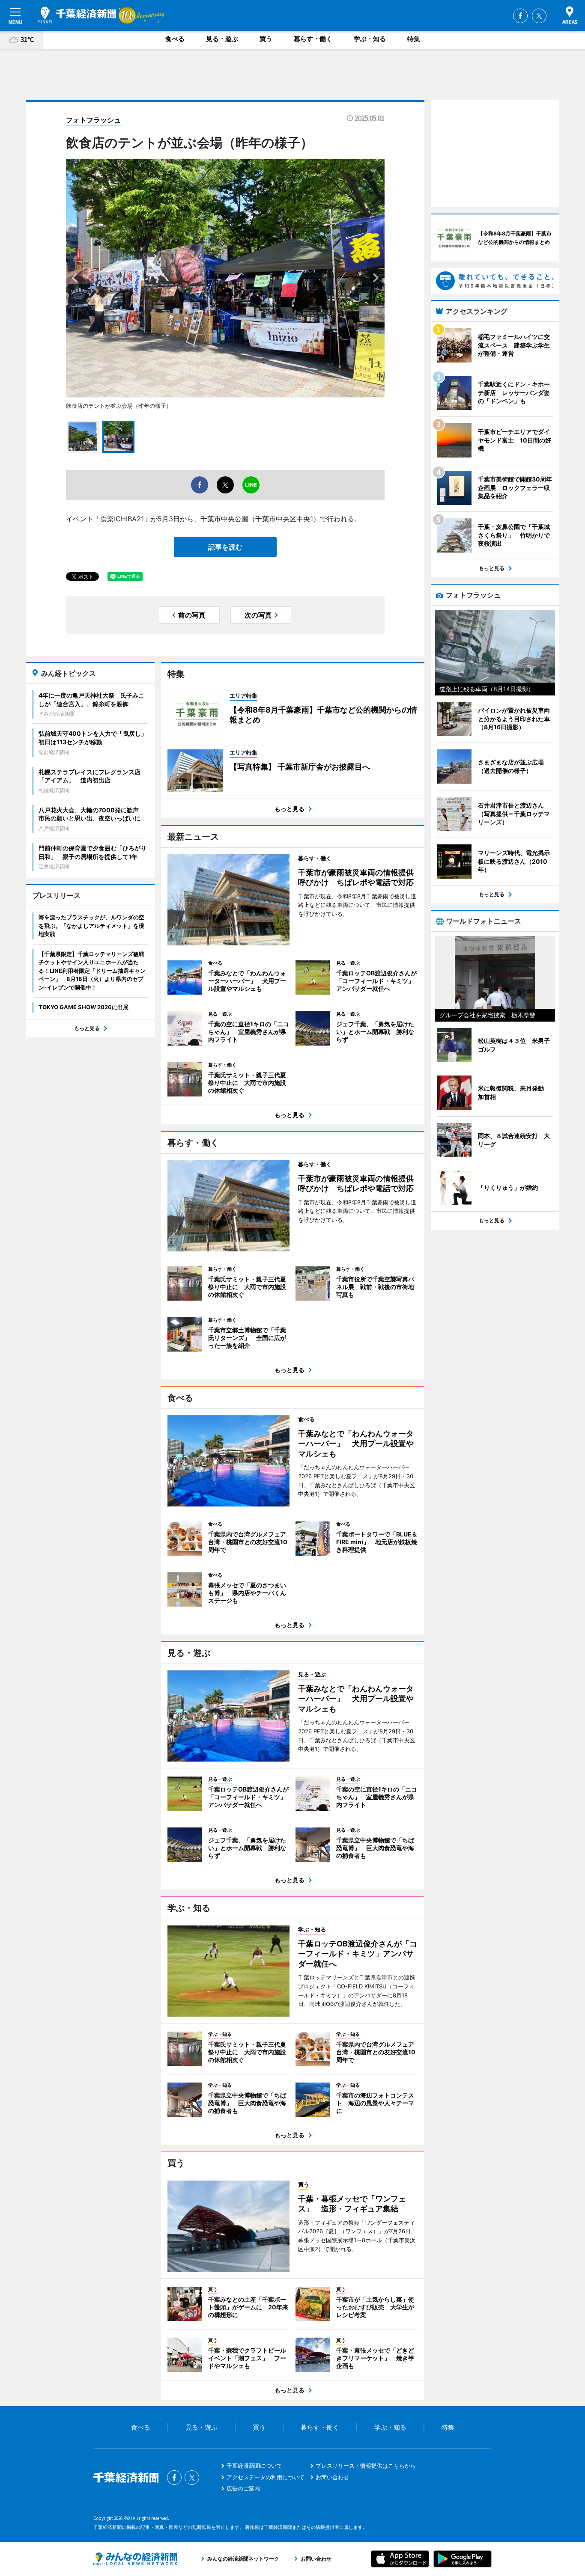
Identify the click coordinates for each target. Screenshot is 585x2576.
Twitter (539, 16)
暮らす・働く (313, 39)
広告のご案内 (243, 2488)
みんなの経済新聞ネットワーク (135, 2559)
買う (266, 39)
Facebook (520, 16)
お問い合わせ (332, 2477)
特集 (414, 39)
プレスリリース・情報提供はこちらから (366, 2466)
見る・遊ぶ (222, 39)
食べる (175, 39)
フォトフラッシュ (93, 120)
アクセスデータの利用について (266, 2477)
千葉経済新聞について (254, 2466)
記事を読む (225, 547)
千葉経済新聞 (77, 15)
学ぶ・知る (370, 39)
